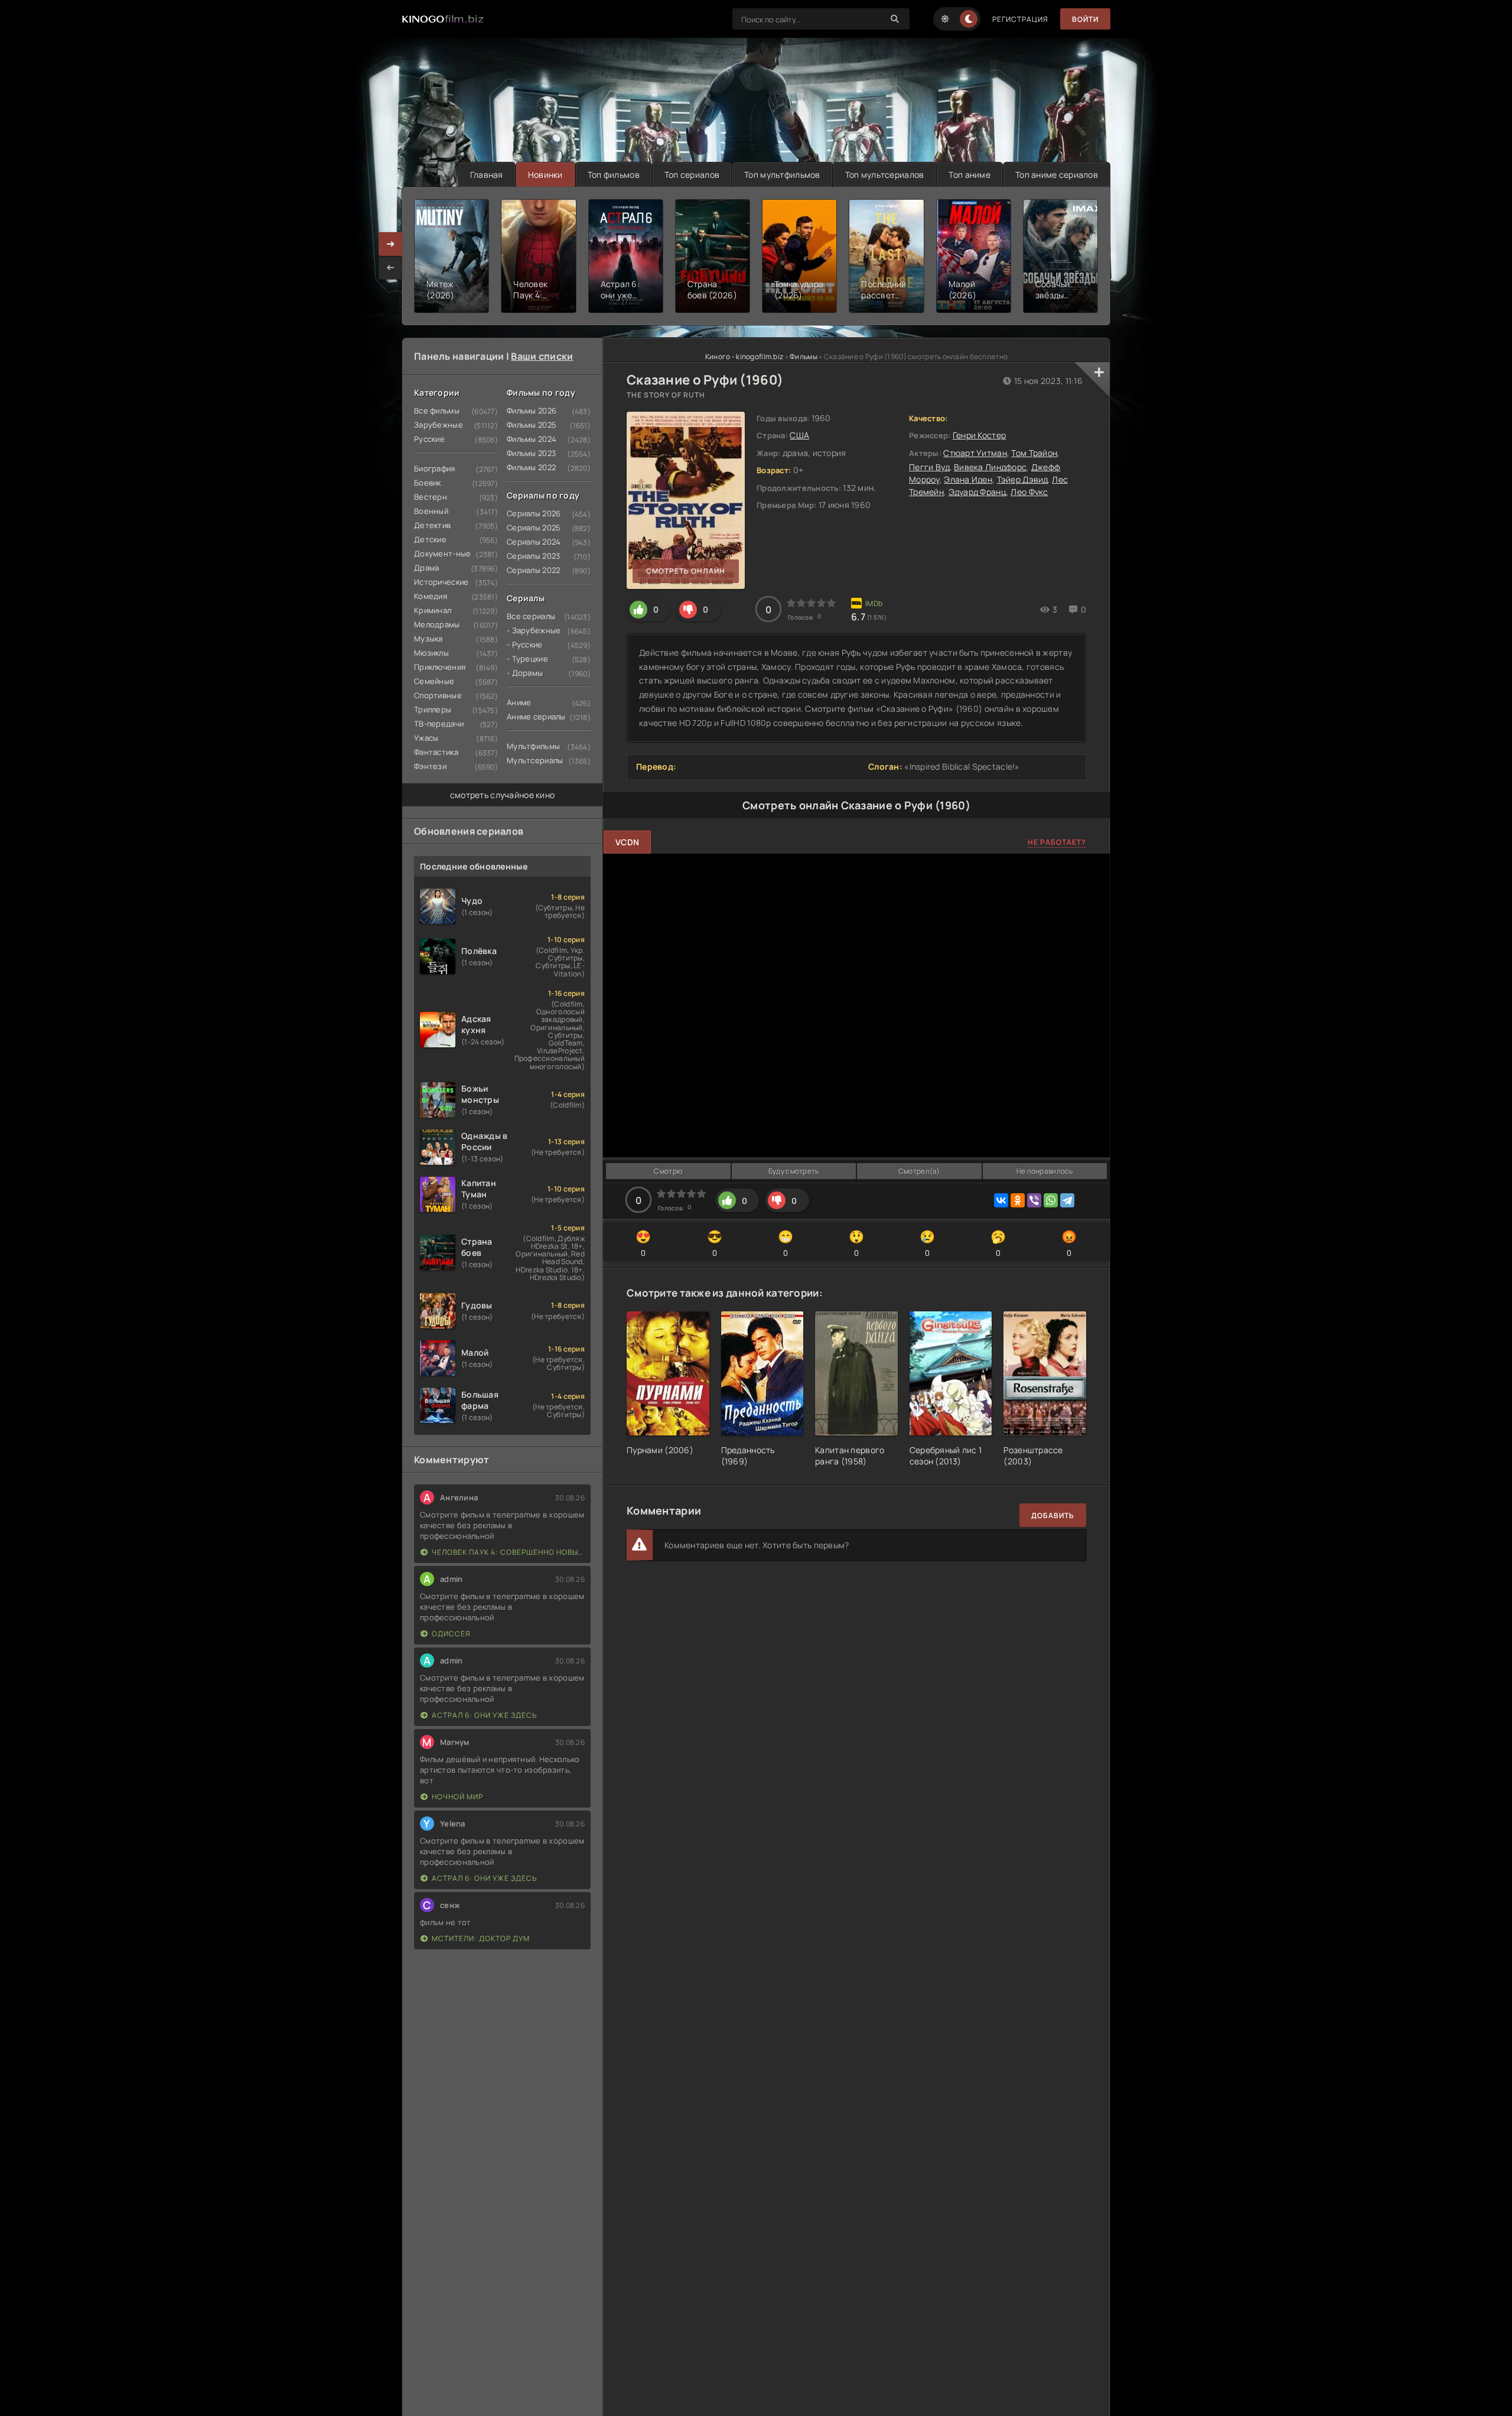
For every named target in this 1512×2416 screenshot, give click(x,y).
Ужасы (426, 738)
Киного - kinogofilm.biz (744, 356)
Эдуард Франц (977, 492)
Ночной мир (457, 1797)
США (799, 435)
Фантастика (436, 752)
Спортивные (438, 695)
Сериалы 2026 (534, 513)
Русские (429, 439)
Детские (430, 539)
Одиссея (451, 1634)
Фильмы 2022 (531, 467)
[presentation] (390, 268)
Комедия (431, 596)
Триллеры (433, 709)
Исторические (441, 582)
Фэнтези (430, 766)
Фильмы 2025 (532, 425)
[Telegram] (1067, 1200)
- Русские (525, 644)
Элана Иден (968, 479)
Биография (435, 468)
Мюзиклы (431, 653)
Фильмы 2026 (532, 411)
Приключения (440, 667)
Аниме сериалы (536, 717)
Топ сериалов (692, 175)
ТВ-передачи (439, 724)
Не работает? (1057, 842)
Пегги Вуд (929, 467)
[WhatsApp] (1051, 1200)
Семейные (434, 681)
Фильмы (804, 356)
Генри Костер (979, 435)
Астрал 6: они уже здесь (484, 1715)
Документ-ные (442, 553)
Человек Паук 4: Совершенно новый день (508, 1552)
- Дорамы (525, 673)
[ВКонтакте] (1001, 1200)
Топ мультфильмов (782, 175)
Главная (487, 175)
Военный (431, 511)
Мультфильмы (533, 746)
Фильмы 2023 (531, 453)
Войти (1085, 19)
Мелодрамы (437, 624)
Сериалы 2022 (533, 570)
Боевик (428, 483)
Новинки (545, 175)
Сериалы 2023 (533, 556)
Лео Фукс (1029, 492)
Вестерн (431, 497)
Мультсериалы (535, 760)
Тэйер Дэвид (1022, 479)
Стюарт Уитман (975, 453)
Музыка (428, 639)
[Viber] (1034, 1200)
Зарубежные (439, 425)
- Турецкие (527, 659)
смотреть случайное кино (502, 795)
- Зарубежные (534, 630)
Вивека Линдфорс (990, 467)
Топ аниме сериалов (1057, 175)
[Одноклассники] (1018, 1200)
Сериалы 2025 (534, 528)
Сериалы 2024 (534, 542)
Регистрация (1020, 19)
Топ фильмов (614, 175)
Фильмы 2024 (532, 439)
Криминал (433, 610)
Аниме (519, 702)
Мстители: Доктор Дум (481, 1938)
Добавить (1053, 1515)
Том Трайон (1034, 453)
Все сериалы (531, 616)
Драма (426, 568)
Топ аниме (970, 175)
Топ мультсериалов (885, 175)
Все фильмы (437, 411)
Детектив (432, 525)
